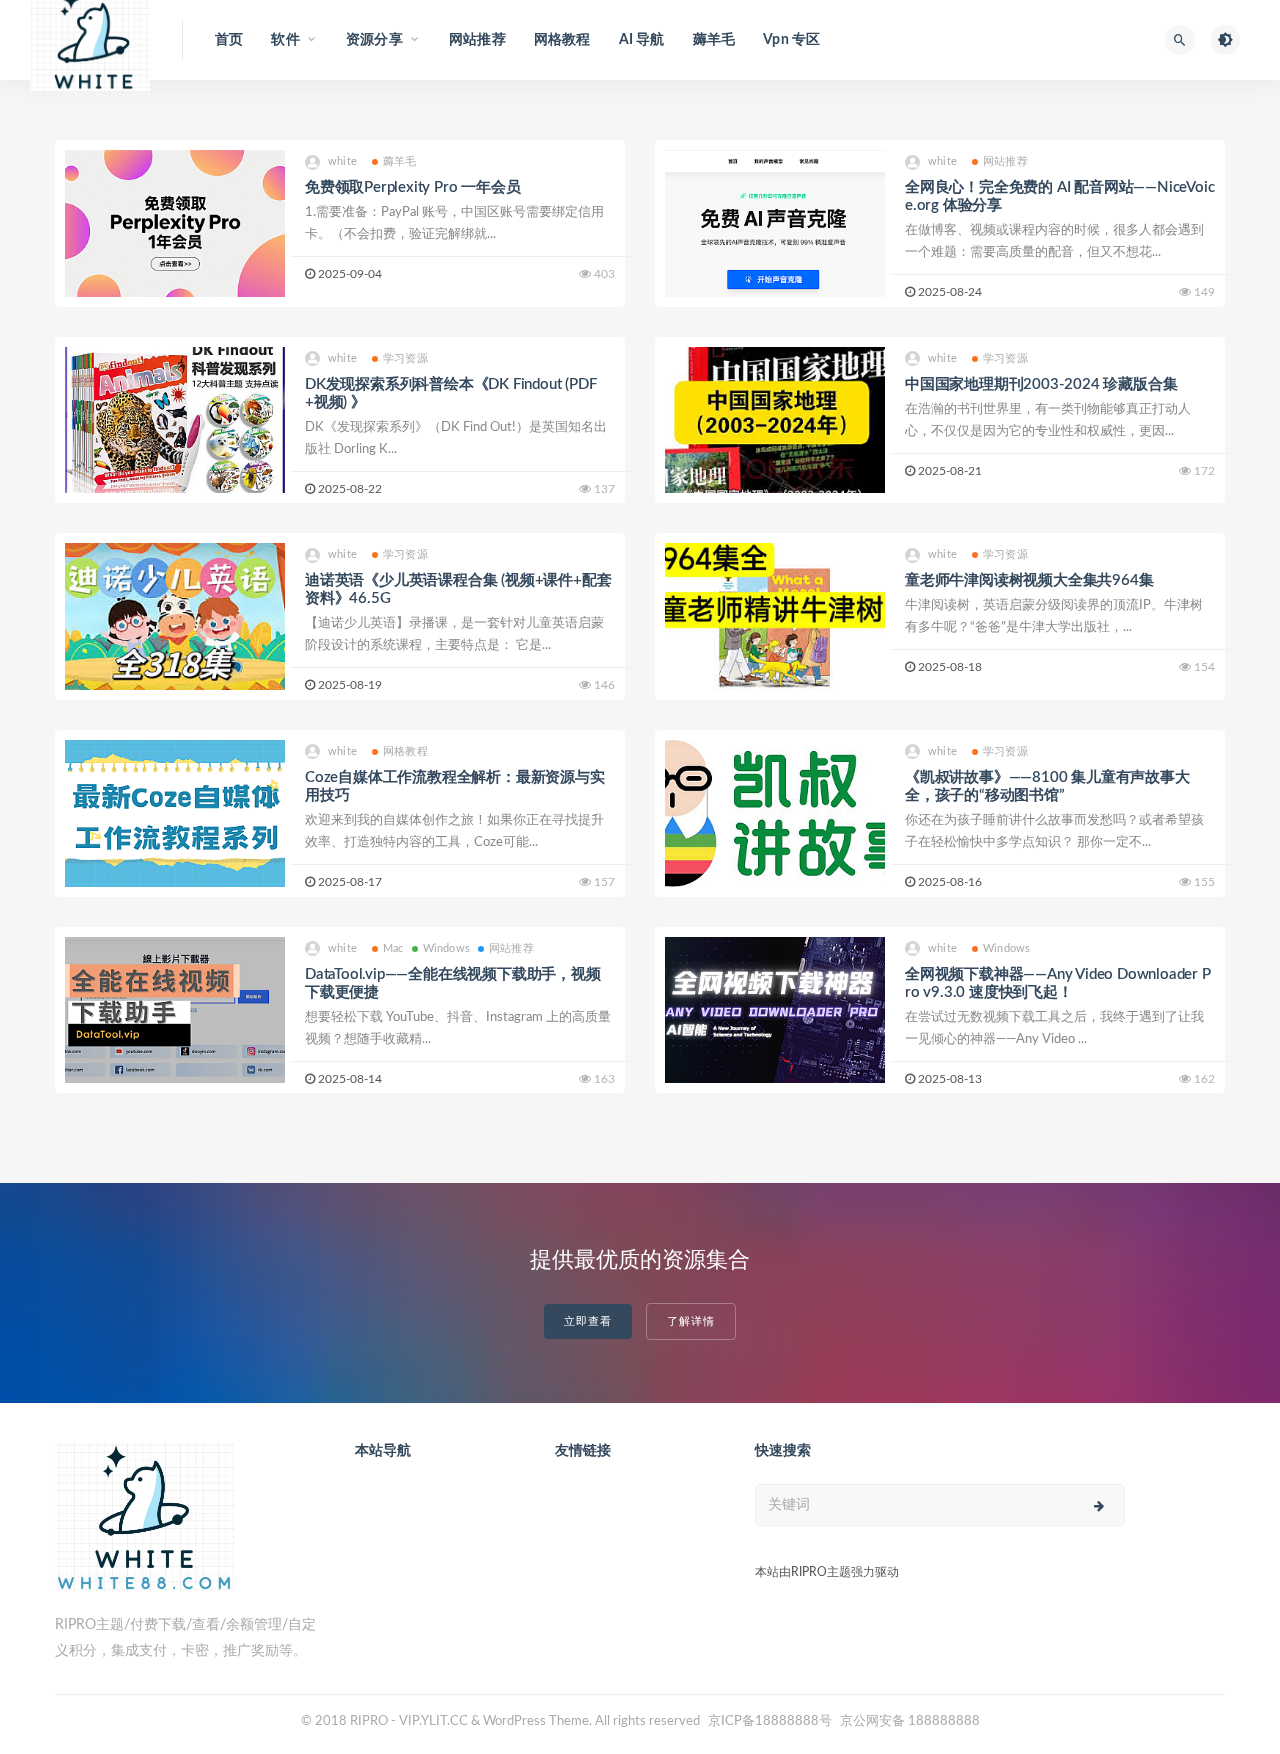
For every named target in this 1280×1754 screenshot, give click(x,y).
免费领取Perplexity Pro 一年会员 (412, 187)
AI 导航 (642, 40)
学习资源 (405, 358)
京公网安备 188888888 (910, 1721)
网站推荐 (477, 40)
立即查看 (588, 1321)
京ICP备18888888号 (771, 1721)
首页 (229, 40)
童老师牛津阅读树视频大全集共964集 (1029, 580)
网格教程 (562, 40)
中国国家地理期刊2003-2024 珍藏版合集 (1041, 384)
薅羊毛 (714, 40)
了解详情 (691, 1321)
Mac (393, 948)
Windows (446, 948)
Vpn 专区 (791, 40)
